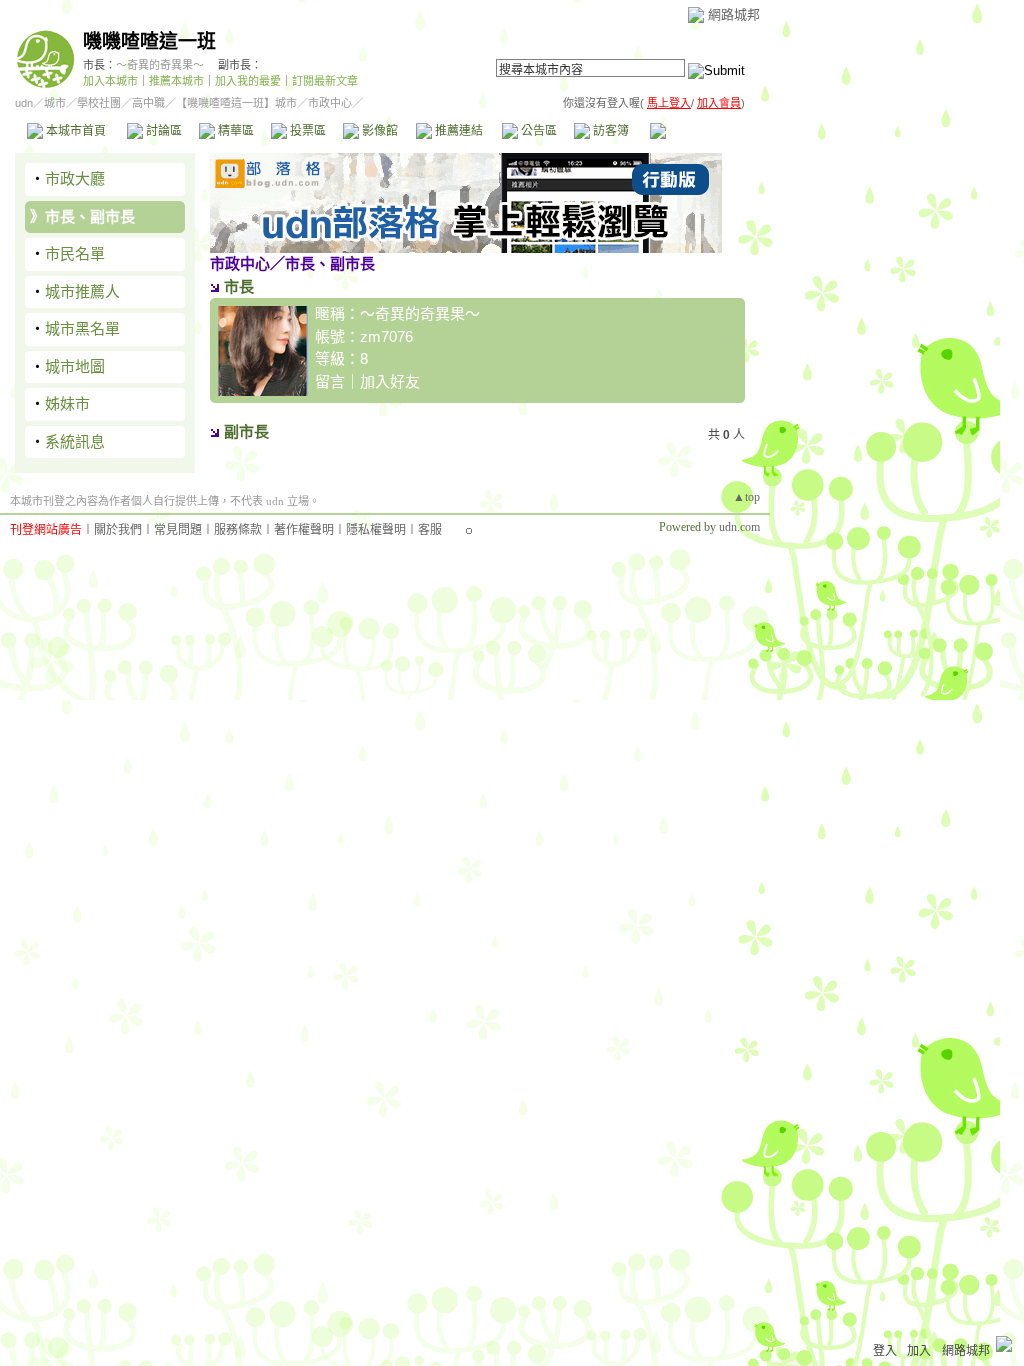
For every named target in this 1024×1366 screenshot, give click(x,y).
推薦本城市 (176, 81)
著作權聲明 (304, 530)
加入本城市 (110, 81)
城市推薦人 (82, 291)
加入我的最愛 (248, 81)
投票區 (306, 131)
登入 (885, 1351)
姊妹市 (67, 403)
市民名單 (75, 253)
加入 (919, 1351)
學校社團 (99, 103)
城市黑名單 (82, 328)
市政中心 (699, 131)
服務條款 (238, 530)
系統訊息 (75, 441)
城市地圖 (75, 366)
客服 (430, 530)
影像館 (378, 131)
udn (24, 103)
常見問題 (178, 530)
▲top (746, 497)
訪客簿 (609, 131)
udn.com (739, 527)
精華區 (234, 131)
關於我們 (118, 530)
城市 (55, 103)
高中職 (148, 103)
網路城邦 (734, 14)
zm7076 (386, 336)
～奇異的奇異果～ (160, 65)
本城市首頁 (74, 131)
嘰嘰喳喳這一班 (149, 41)
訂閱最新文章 (325, 81)
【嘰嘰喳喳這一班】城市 (236, 103)
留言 (330, 381)
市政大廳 (75, 178)
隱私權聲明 (376, 530)
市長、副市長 (90, 216)
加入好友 (390, 381)
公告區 (537, 131)
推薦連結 (457, 131)
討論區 (162, 131)
